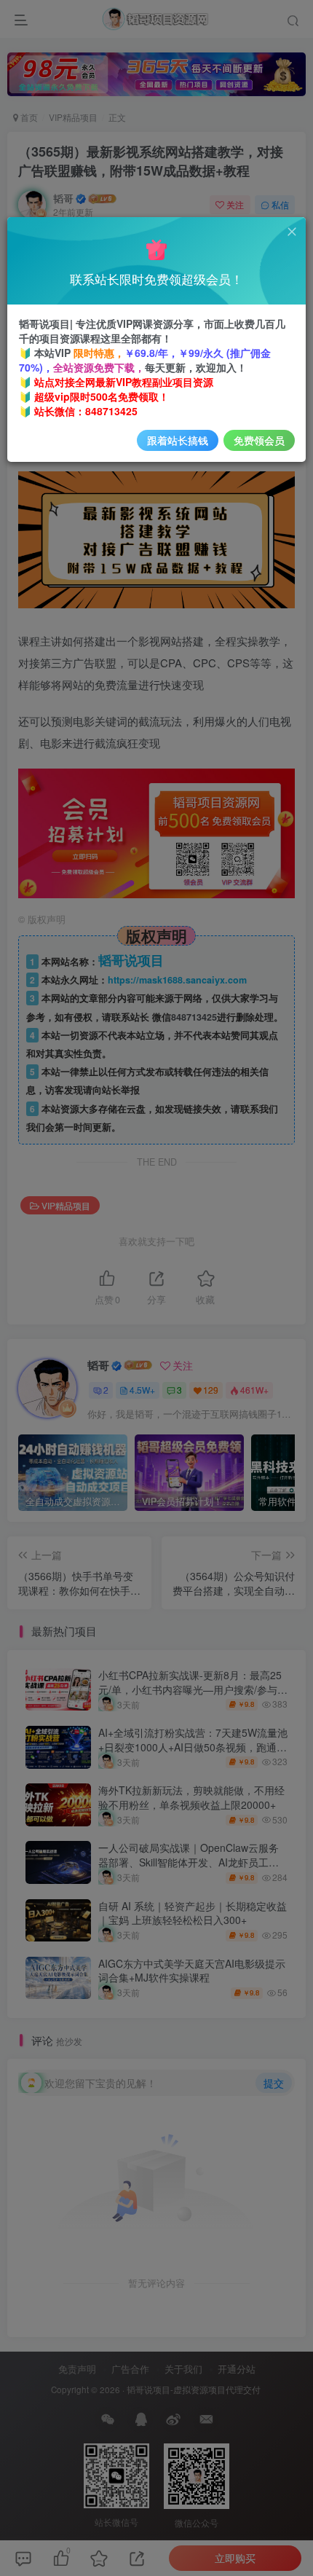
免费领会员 (259, 440)
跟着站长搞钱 (178, 440)
